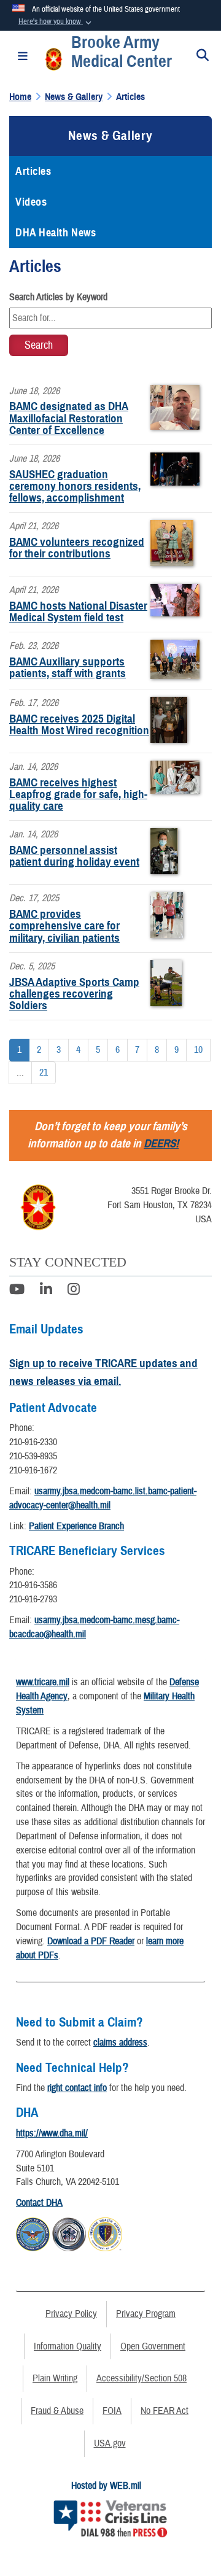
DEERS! (161, 1143)
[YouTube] (17, 1291)
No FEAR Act (165, 2411)
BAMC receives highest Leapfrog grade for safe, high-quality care (78, 794)
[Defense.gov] (33, 2232)
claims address (120, 2043)
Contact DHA (39, 2203)
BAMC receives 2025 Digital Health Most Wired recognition (79, 724)
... (20, 1073)
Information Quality (68, 2346)
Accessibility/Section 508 (142, 2378)
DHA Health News (56, 233)
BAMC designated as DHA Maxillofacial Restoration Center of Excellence (69, 418)
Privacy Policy (71, 2314)
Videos (31, 202)
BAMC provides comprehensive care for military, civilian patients (64, 925)
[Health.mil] (69, 2232)
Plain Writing (55, 2378)
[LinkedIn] (46, 1291)
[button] (56, 22)
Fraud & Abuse (57, 2411)
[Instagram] (74, 1291)
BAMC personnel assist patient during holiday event (74, 856)
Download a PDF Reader (91, 1941)
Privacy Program (146, 2314)
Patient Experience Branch (76, 1526)
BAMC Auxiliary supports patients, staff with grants (68, 667)
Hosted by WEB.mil (106, 2486)
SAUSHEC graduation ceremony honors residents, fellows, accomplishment (75, 486)
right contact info (77, 2088)
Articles (33, 171)
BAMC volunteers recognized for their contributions (77, 548)
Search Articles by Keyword (58, 297)
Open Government (153, 2346)
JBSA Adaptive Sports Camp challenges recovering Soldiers (74, 994)
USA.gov (110, 2443)
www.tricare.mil (43, 1682)
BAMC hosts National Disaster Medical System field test (78, 611)
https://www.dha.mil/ (52, 2133)
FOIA (112, 2411)
